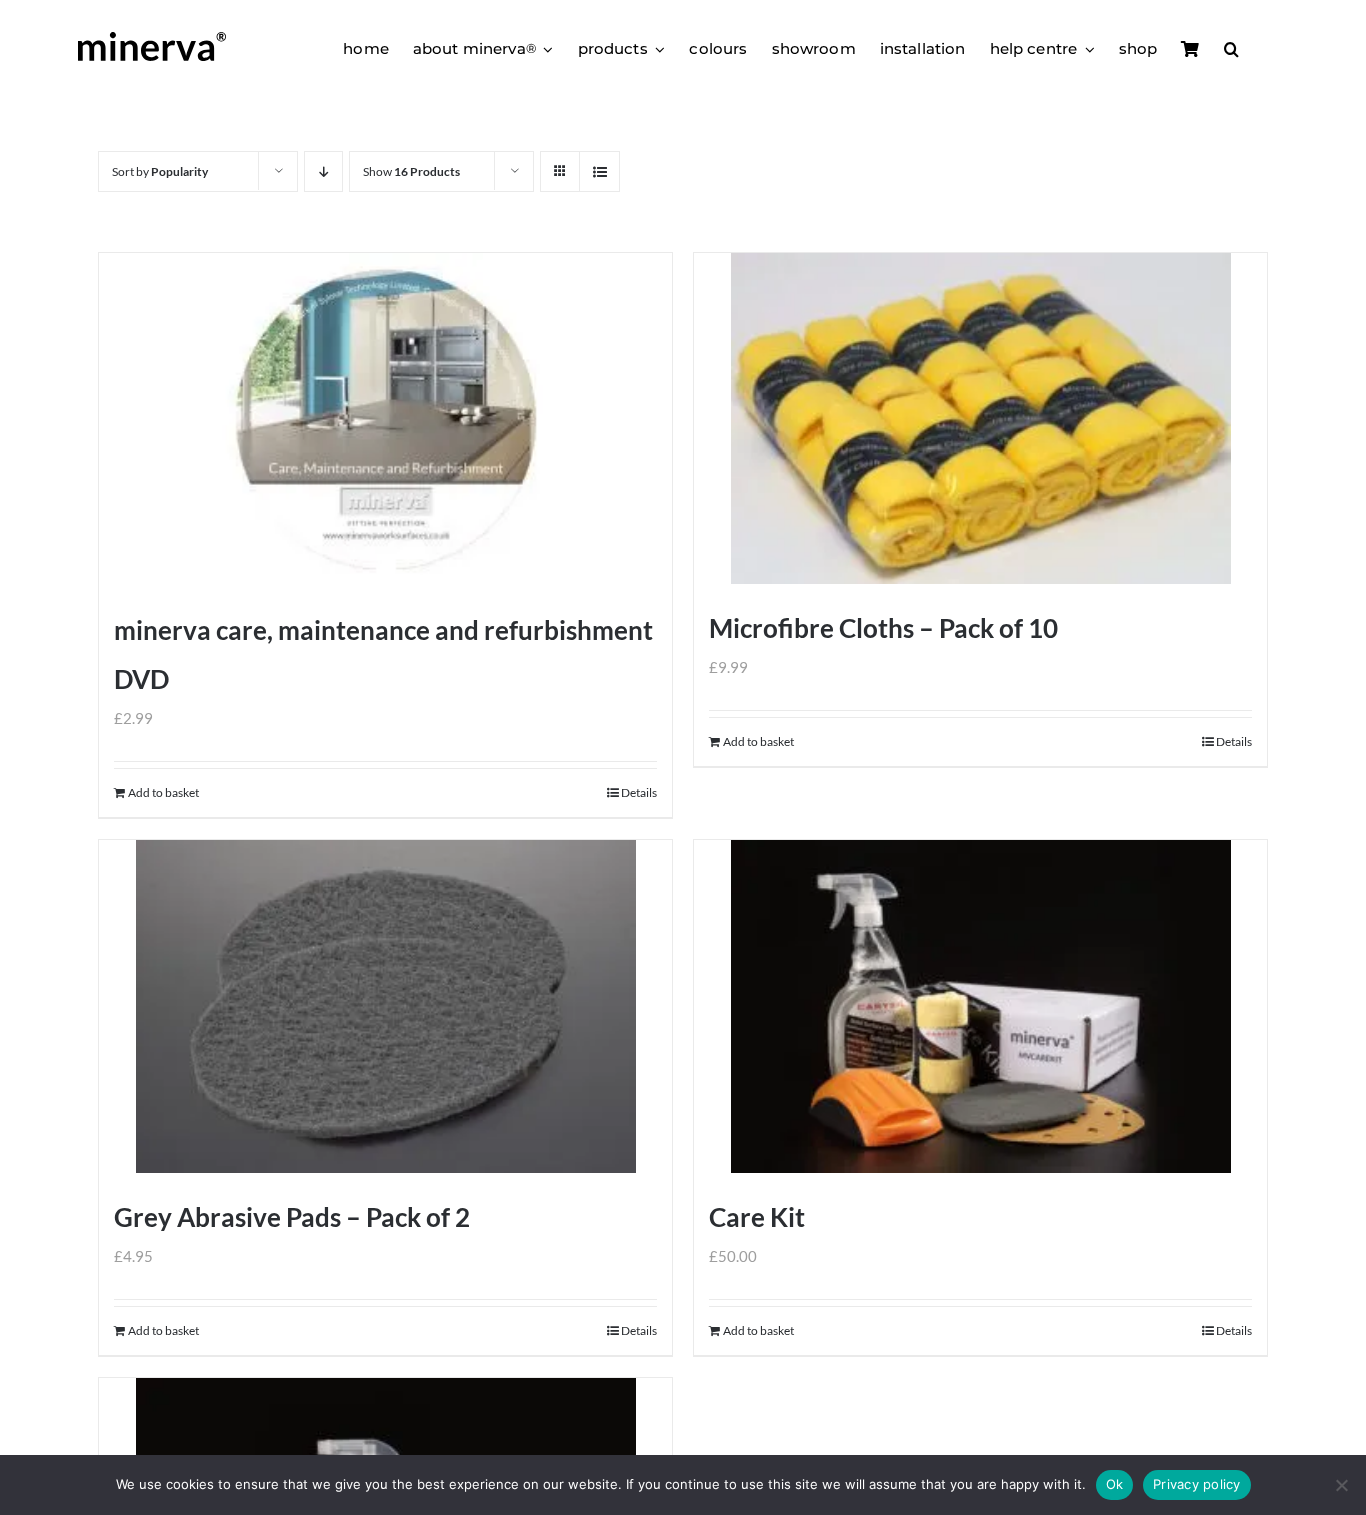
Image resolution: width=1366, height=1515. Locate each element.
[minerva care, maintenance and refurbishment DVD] (385, 419)
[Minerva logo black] (152, 39)
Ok (1115, 1484)
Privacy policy (1197, 1484)
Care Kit (757, 1217)
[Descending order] (323, 171)
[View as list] (599, 171)
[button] (1231, 50)
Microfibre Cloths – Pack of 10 (883, 628)
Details (639, 792)
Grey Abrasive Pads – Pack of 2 (292, 1217)
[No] (1341, 1485)
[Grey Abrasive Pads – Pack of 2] (385, 1006)
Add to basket (163, 792)
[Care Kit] (980, 1006)
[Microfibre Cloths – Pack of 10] (980, 419)
